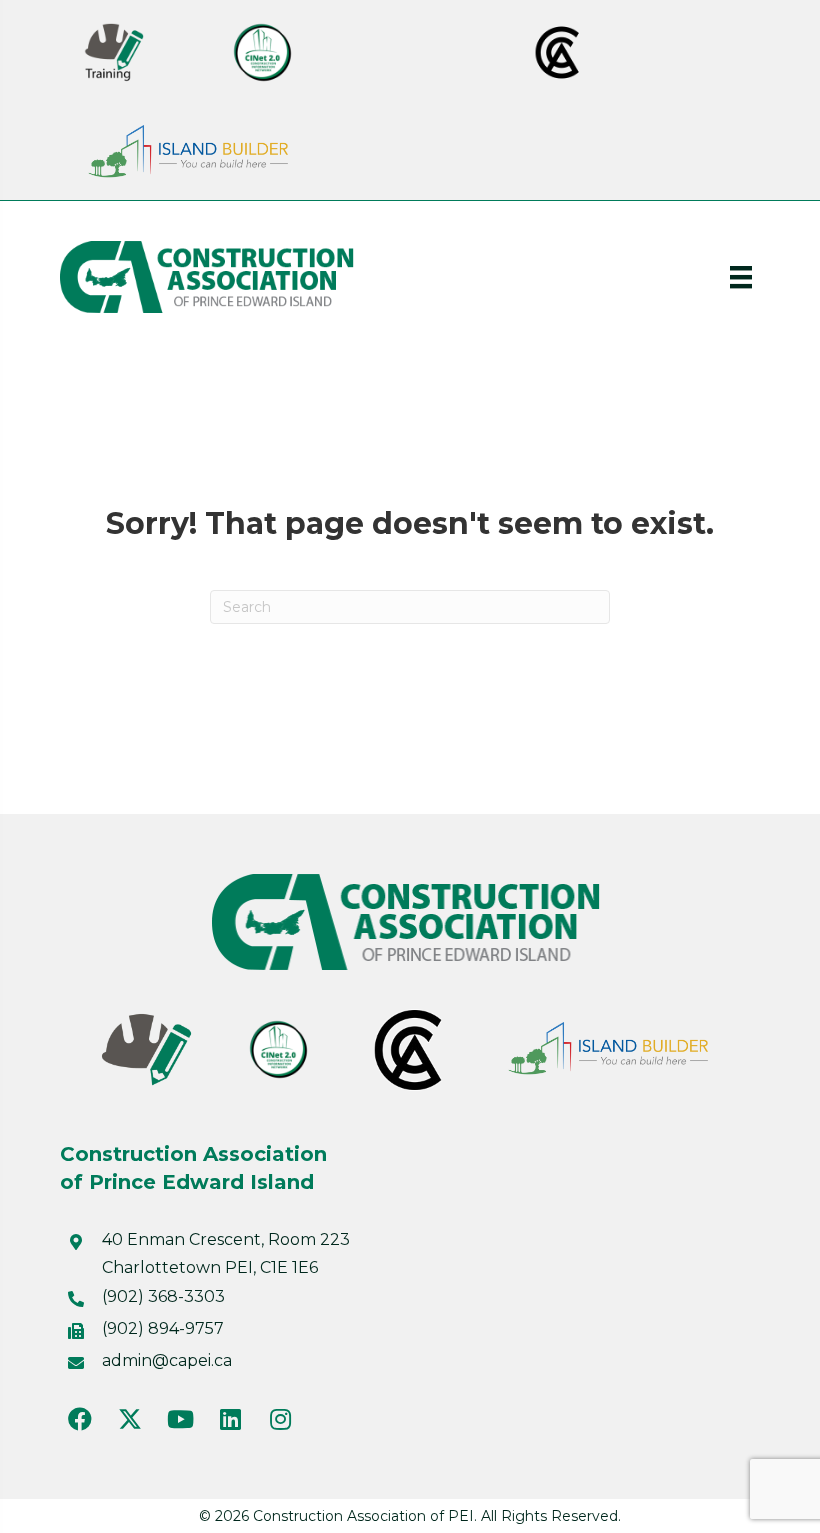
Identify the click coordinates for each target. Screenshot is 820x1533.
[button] (80, 1419)
